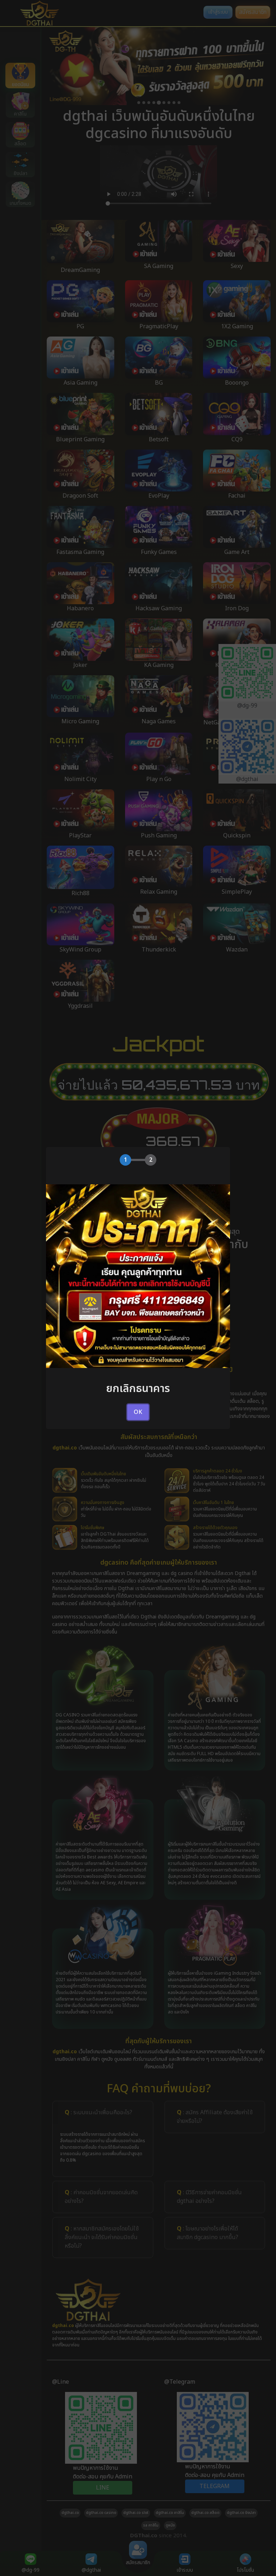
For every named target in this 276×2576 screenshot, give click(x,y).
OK (138, 1412)
